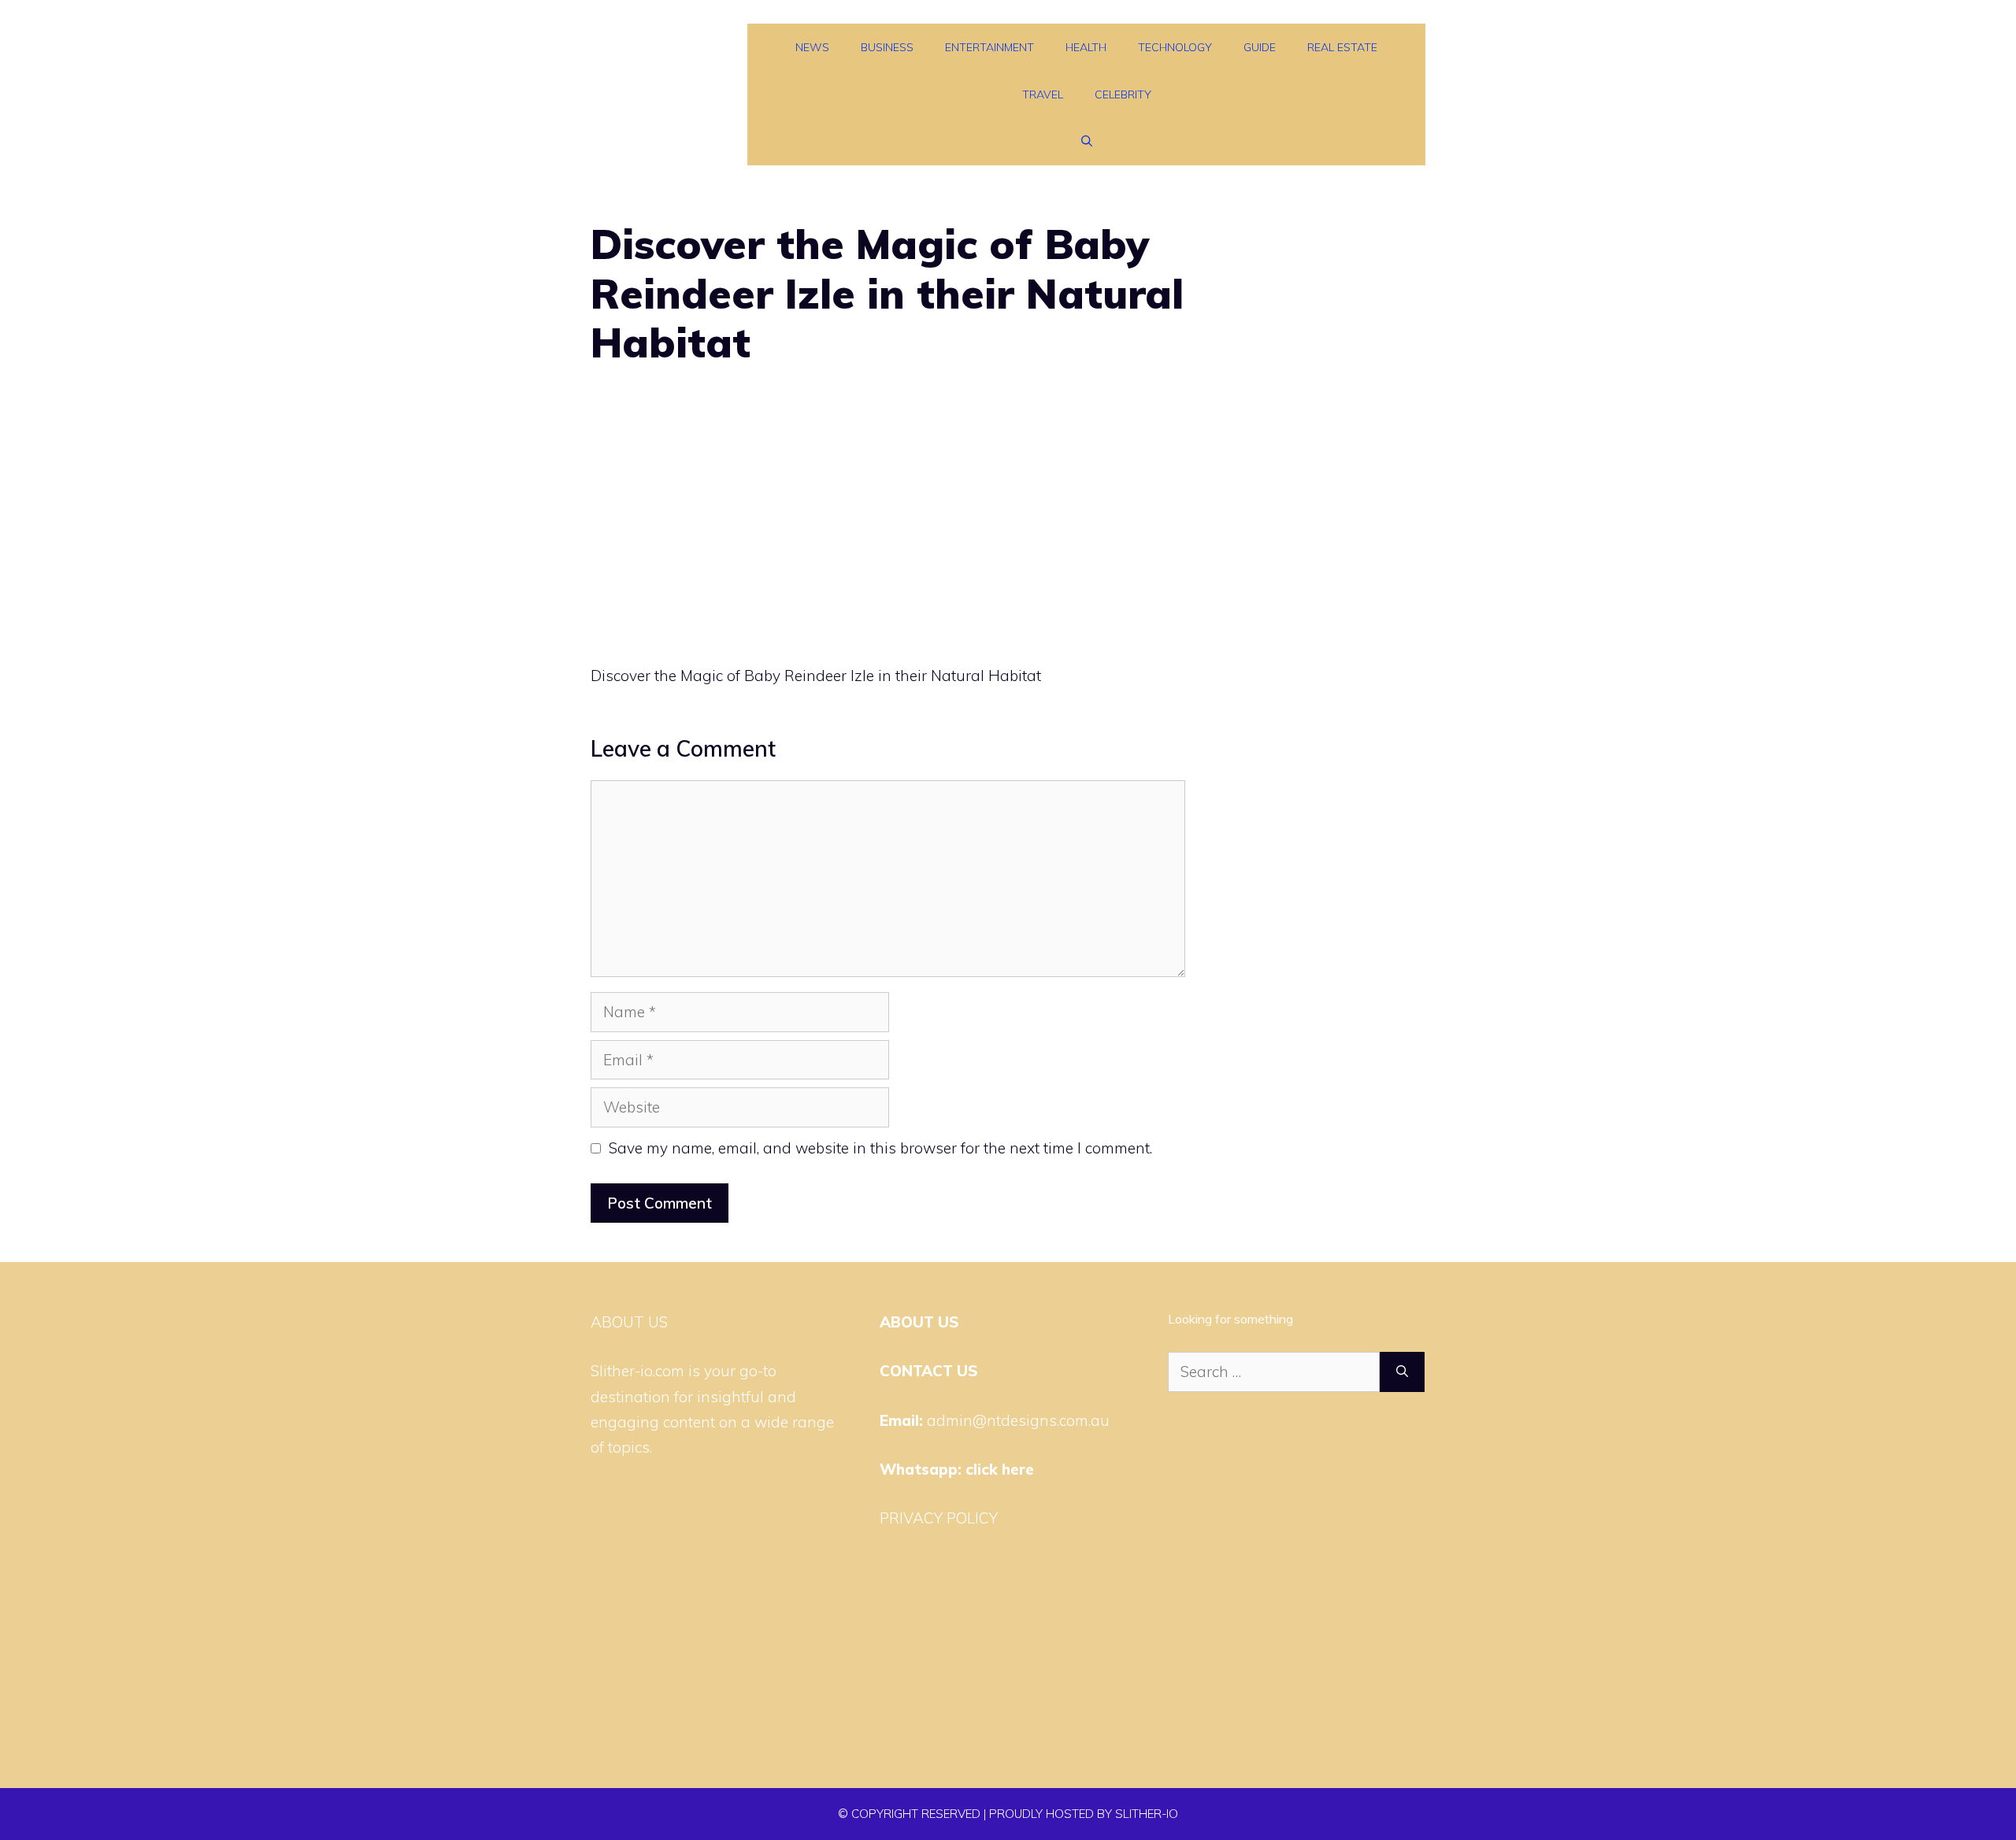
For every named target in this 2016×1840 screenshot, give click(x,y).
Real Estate (1342, 47)
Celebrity (1123, 94)
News (812, 47)
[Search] (1402, 1372)
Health (1086, 47)
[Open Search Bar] (1087, 142)
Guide (1260, 47)
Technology (1175, 47)
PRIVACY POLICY (939, 1518)
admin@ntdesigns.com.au (1018, 1420)
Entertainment (989, 47)
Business (887, 47)
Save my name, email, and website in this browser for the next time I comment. (880, 1148)
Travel (1043, 94)
